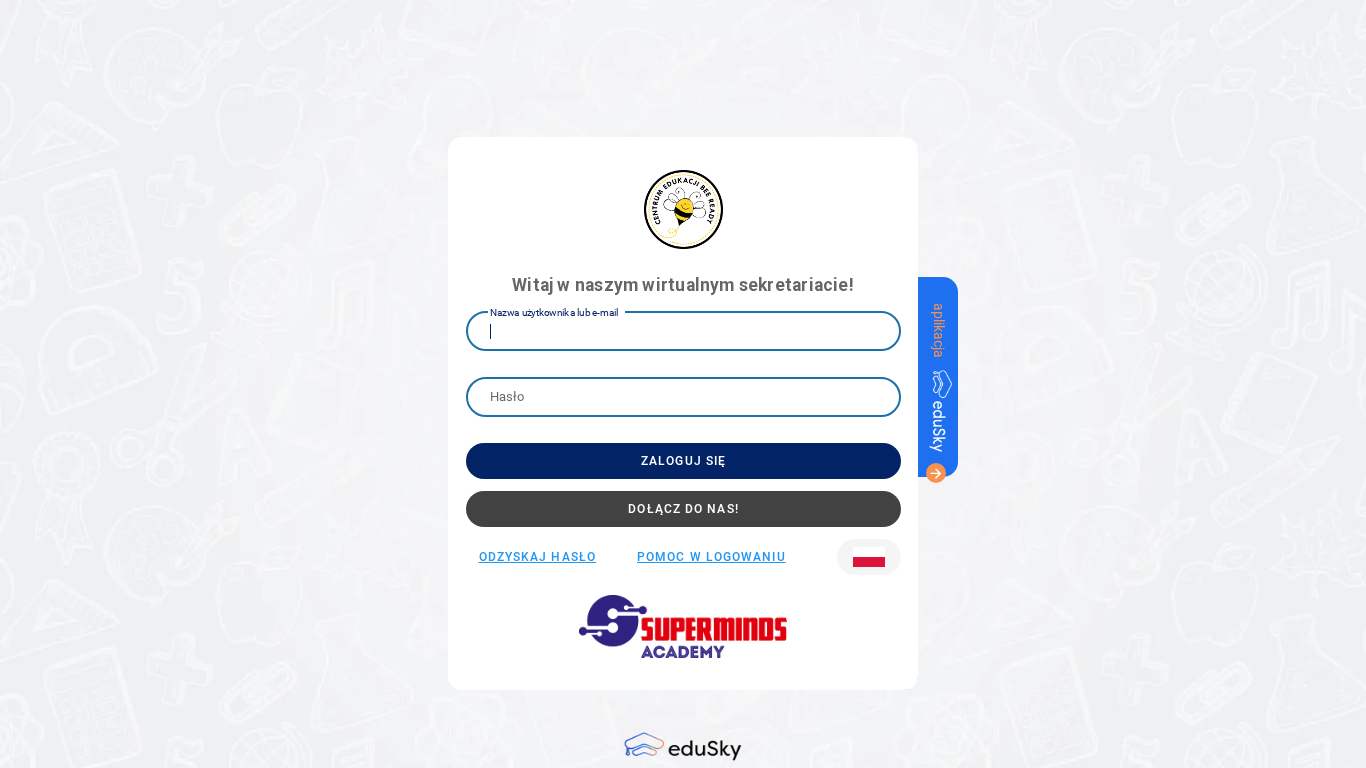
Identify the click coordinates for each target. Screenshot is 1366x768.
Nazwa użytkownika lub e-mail (554, 312)
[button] (869, 557)
